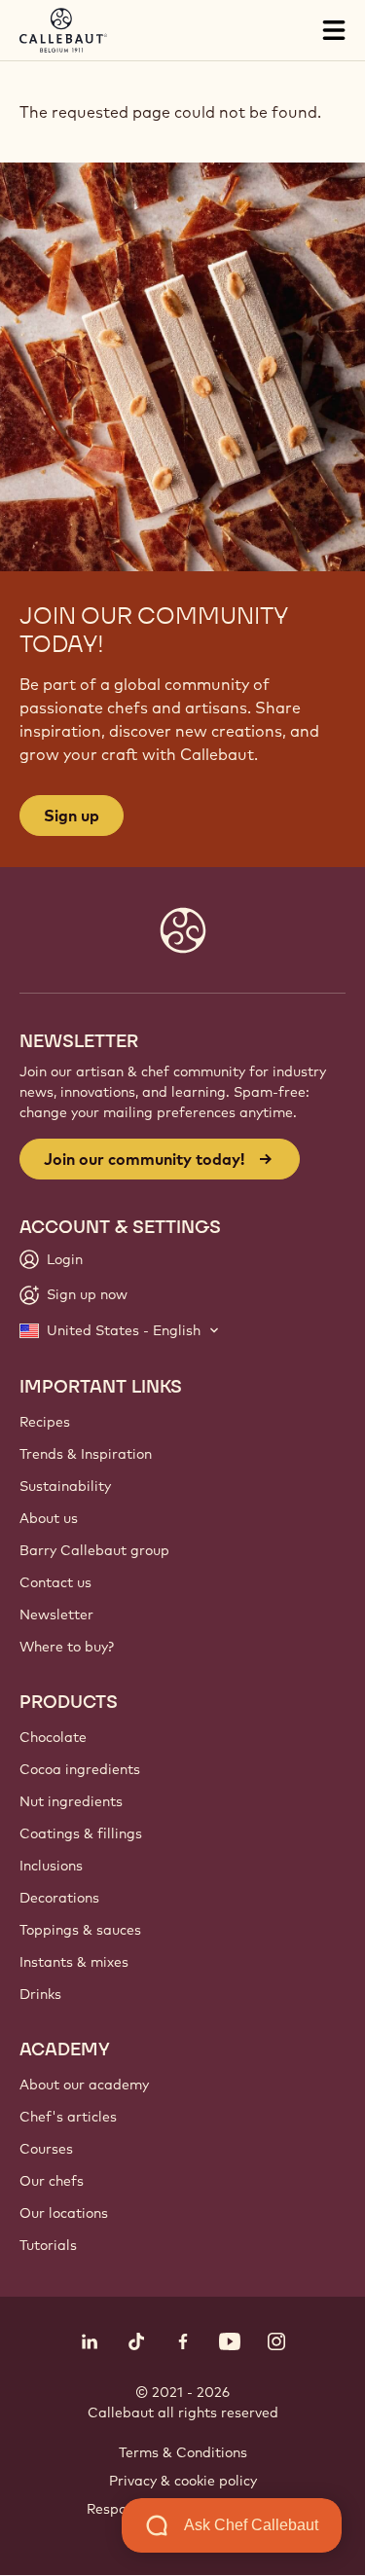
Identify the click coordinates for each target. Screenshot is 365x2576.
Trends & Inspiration (86, 1454)
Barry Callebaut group (94, 1550)
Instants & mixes (74, 1962)
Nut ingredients (71, 1801)
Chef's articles (68, 2117)
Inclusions (51, 1866)
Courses (46, 2149)
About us (49, 1518)
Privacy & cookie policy (183, 2481)
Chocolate (53, 1737)
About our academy (84, 2085)
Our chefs (52, 2181)
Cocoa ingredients (80, 1769)
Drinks (40, 1994)
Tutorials (48, 2245)
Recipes (45, 1422)
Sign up (72, 816)
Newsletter (56, 1615)
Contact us (55, 1582)
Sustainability (65, 1486)
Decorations (59, 1898)
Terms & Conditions (183, 2452)
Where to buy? (67, 1647)
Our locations (64, 2213)
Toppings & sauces (80, 1930)
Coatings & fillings (81, 1833)
